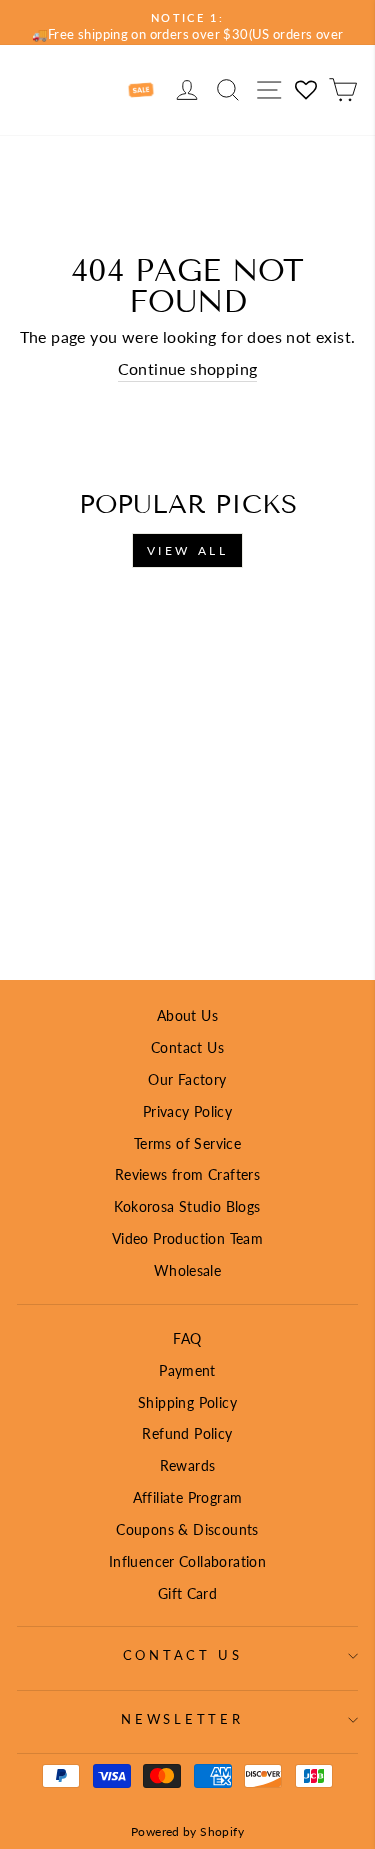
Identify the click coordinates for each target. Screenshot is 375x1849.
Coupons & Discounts (187, 1529)
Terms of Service (187, 1143)
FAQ (187, 1338)
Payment (187, 1370)
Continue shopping (188, 369)
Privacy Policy (187, 1111)
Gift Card (188, 1593)
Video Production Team (187, 1238)
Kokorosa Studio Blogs (187, 1206)
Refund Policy (187, 1433)
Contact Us (187, 1047)
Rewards (188, 1465)
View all (188, 550)
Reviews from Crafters (187, 1174)
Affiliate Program (188, 1497)
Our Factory (187, 1079)
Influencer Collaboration (187, 1561)
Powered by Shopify (187, 1831)
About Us (187, 1015)
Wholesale (188, 1270)
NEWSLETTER (182, 1719)
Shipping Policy (187, 1402)
